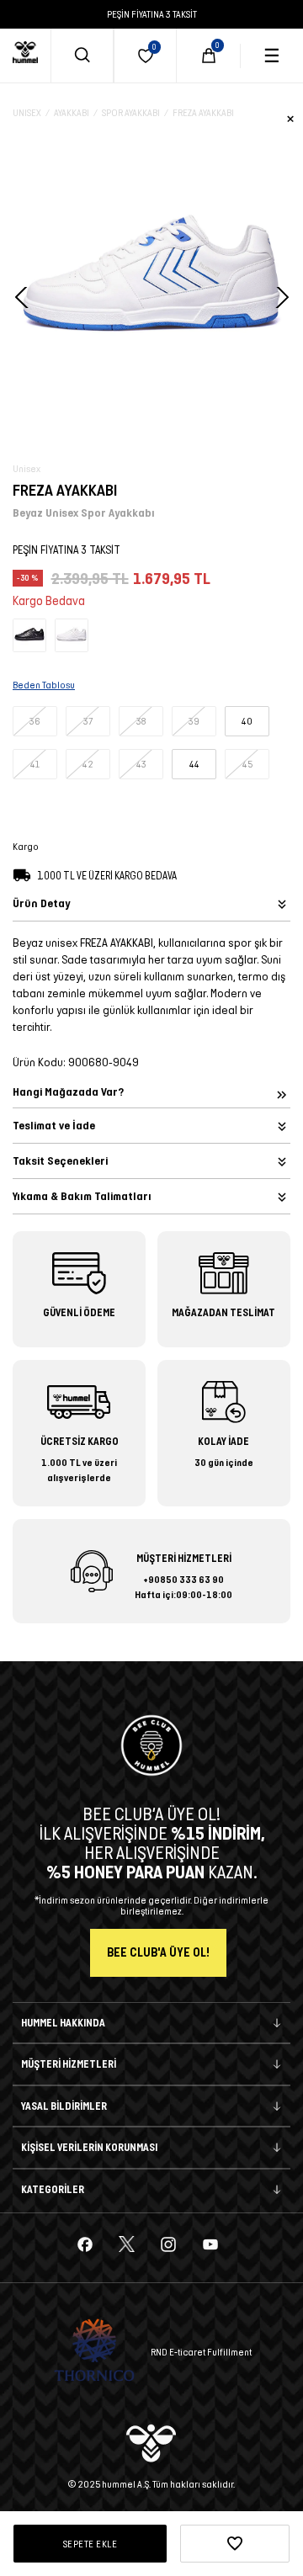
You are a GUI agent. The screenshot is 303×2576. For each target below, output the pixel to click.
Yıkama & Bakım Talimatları (82, 1196)
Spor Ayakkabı (131, 112)
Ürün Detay (41, 903)
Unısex (27, 112)
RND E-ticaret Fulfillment (201, 2352)
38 (141, 721)
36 (35, 721)
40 (247, 721)
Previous (23, 297)
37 (88, 721)
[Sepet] (209, 56)
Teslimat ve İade (54, 1126)
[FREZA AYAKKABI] (29, 634)
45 (247, 764)
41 (35, 764)
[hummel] (25, 52)
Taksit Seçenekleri (60, 1161)
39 (194, 721)
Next (280, 297)
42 (88, 764)
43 (141, 764)
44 (194, 764)
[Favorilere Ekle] (235, 2544)
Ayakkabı (72, 112)
